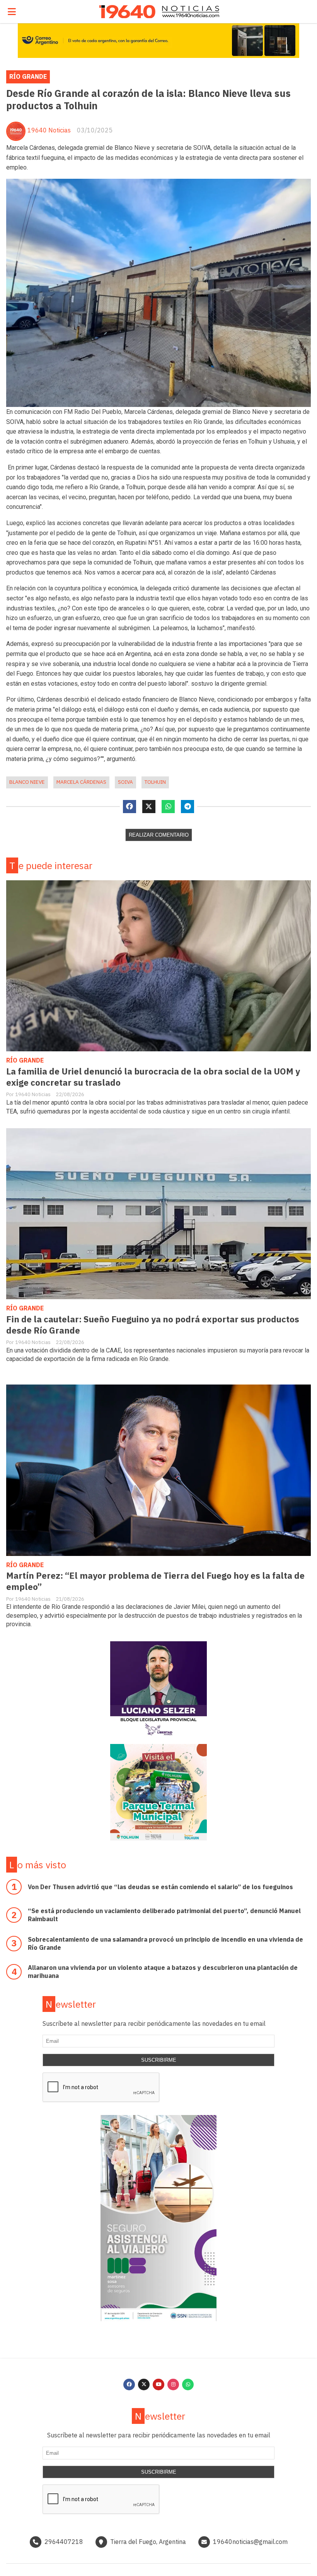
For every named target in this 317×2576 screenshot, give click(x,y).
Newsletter (71, 2004)
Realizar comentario (159, 835)
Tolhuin (155, 782)
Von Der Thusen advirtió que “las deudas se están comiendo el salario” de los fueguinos (160, 1887)
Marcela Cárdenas (81, 782)
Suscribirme (159, 2060)
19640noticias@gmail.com (250, 2542)
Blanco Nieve (27, 782)
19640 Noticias (49, 130)
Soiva (125, 782)
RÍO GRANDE (28, 76)
